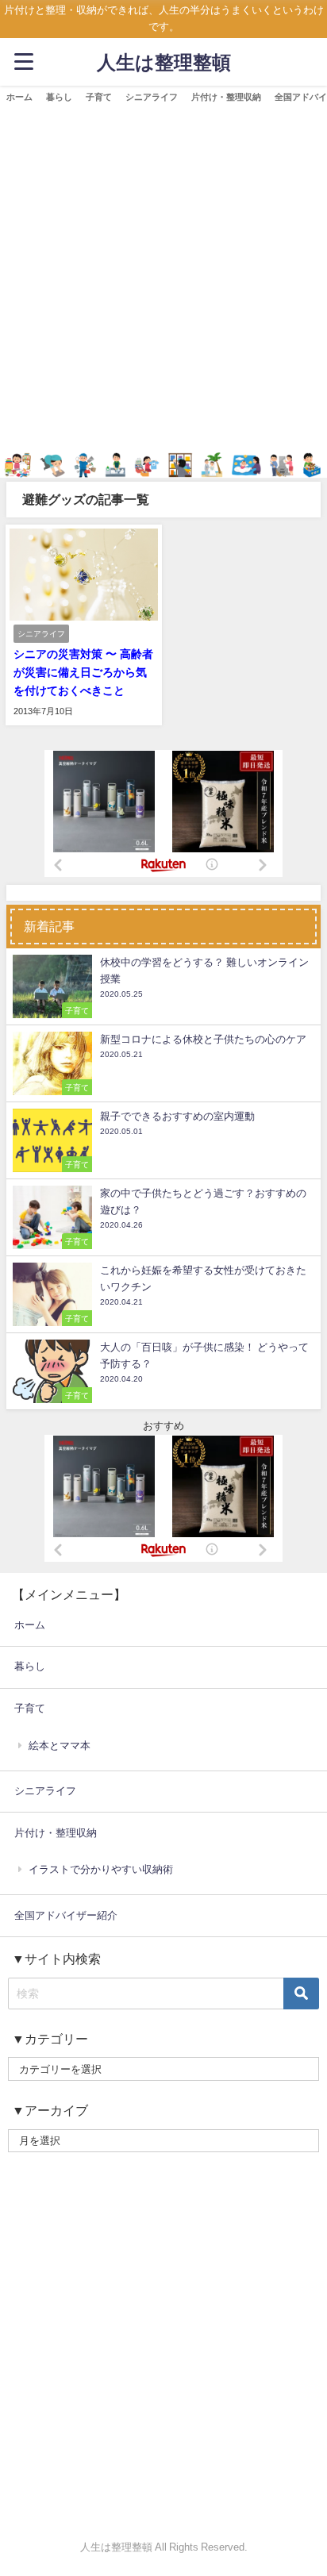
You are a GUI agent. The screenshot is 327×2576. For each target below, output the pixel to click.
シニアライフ (152, 97)
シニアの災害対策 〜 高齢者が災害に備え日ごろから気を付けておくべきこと (83, 672)
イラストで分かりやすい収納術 (101, 1869)
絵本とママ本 (60, 1746)
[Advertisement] (163, 281)
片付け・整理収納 (226, 97)
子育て (99, 97)
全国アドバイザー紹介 (66, 1915)
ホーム (19, 97)
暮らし (59, 97)
